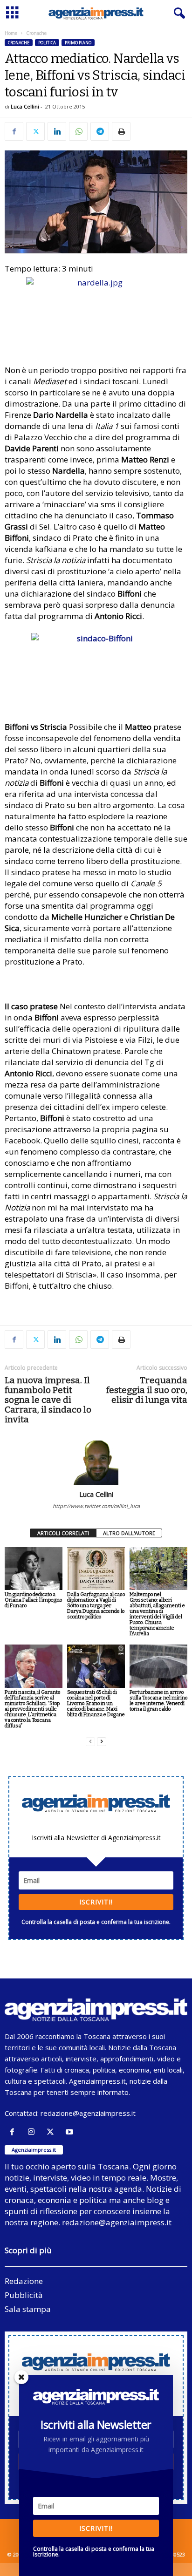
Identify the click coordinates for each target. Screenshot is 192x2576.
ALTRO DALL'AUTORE (129, 1533)
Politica (47, 43)
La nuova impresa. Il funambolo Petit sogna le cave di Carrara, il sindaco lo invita (48, 1400)
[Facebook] (14, 131)
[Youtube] (71, 2132)
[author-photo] (96, 1463)
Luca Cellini (25, 106)
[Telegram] (100, 131)
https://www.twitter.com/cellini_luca (96, 1506)
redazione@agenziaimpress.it (88, 2113)
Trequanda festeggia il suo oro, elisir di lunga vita (147, 1390)
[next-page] (102, 1742)
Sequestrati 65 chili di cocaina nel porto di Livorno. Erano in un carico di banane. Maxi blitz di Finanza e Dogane (96, 1703)
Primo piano (78, 43)
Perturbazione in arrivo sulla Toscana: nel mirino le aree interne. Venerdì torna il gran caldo (158, 1701)
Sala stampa (28, 2309)
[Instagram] (33, 2132)
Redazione (24, 2281)
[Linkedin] (57, 131)
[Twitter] (35, 131)
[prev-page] (90, 1742)
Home (11, 33)
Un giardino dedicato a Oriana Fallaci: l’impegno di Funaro (33, 1600)
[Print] (121, 131)
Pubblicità (24, 2295)
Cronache (19, 43)
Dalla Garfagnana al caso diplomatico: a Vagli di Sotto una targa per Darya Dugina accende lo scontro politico (96, 1606)
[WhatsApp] (78, 131)
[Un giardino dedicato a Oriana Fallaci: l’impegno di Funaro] (34, 1569)
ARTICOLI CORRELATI (63, 1533)
